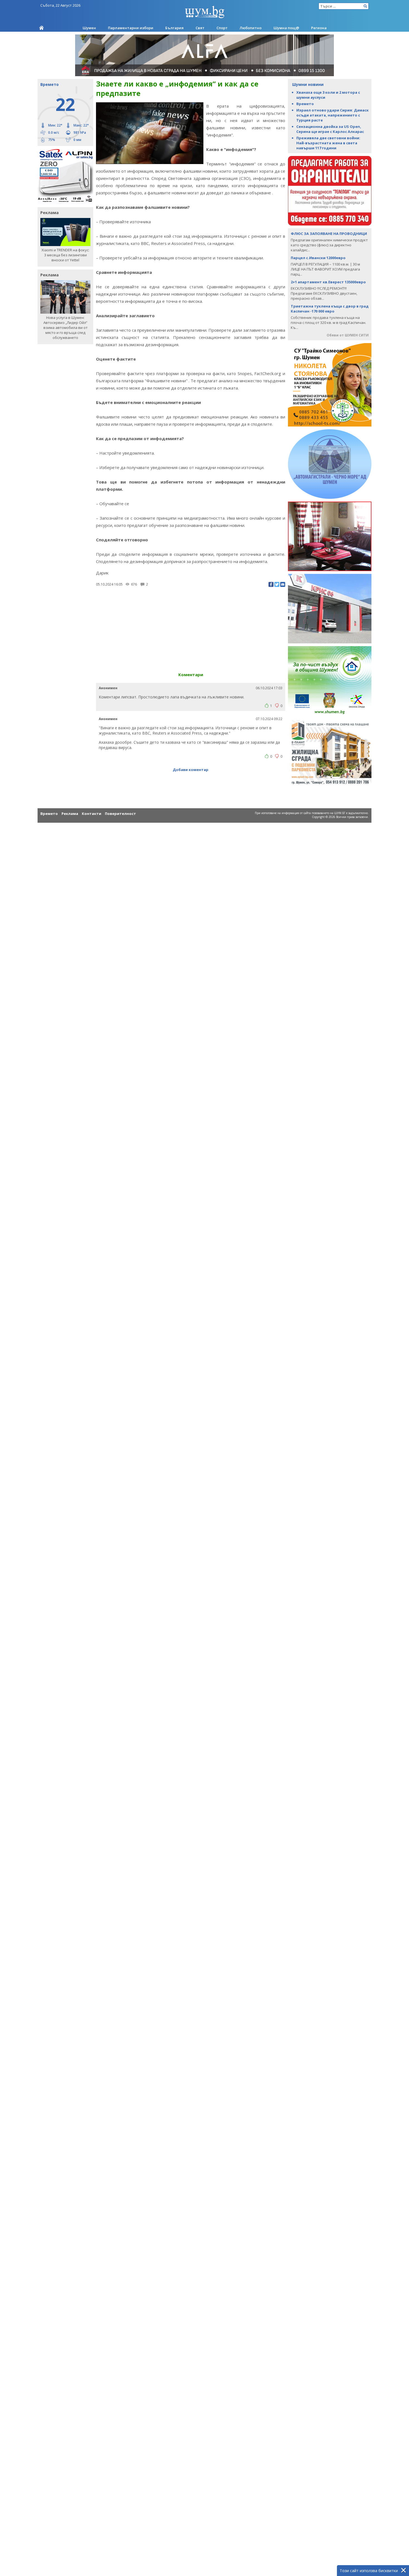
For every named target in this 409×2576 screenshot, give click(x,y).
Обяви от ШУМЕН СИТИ (348, 335)
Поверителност (120, 814)
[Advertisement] (191, 627)
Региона (319, 28)
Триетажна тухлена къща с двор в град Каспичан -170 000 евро (330, 309)
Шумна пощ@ (286, 28)
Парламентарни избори (131, 28)
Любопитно (251, 28)
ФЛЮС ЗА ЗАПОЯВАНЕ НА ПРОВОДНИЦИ (329, 234)
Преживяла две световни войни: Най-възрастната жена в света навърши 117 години (328, 143)
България (174, 28)
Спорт (222, 28)
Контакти (92, 814)
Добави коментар (191, 770)
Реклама (70, 814)
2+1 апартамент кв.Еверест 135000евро (328, 282)
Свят (200, 28)
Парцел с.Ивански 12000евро (318, 258)
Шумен (89, 28)
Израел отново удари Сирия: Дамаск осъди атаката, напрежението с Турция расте (332, 115)
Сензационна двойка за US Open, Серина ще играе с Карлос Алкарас (330, 129)
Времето (305, 104)
